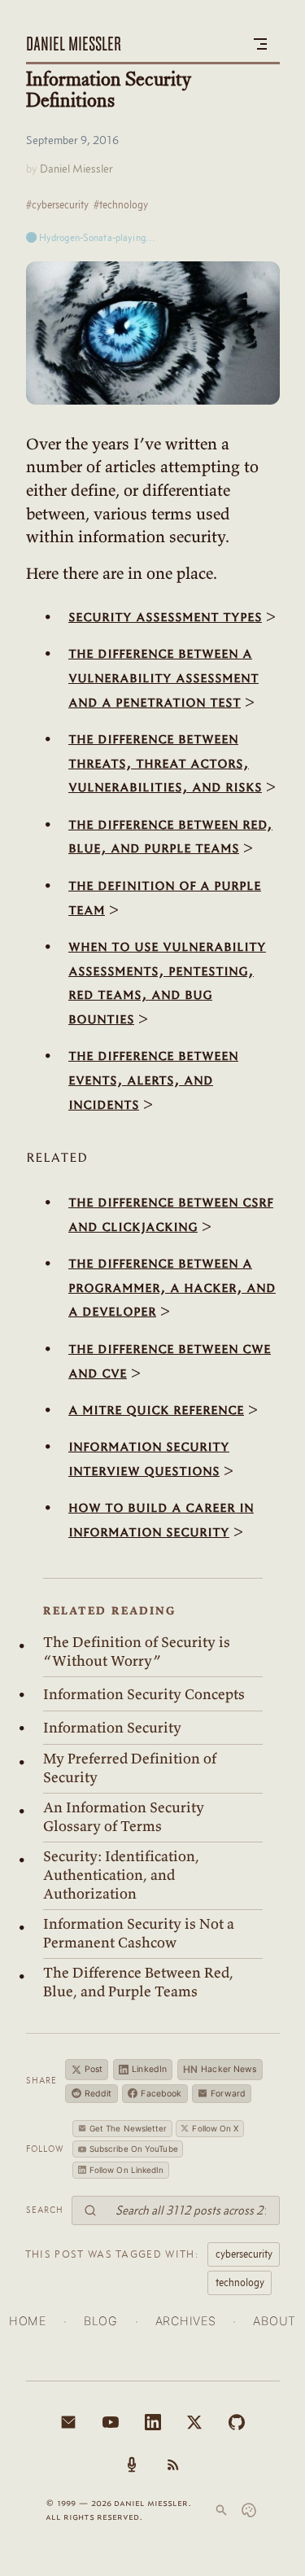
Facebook (161, 2094)
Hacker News (220, 2069)
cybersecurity (244, 2254)
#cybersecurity (57, 204)
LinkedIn (149, 2069)
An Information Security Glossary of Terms (124, 1817)
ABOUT (274, 2321)
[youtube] (111, 2422)
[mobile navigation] (260, 44)
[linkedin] (153, 2422)
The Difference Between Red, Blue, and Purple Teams (138, 1982)
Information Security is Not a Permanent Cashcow (139, 1933)
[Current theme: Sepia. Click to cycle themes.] (249, 2510)
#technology (121, 204)
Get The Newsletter (129, 2128)
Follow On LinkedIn (127, 2170)
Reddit (98, 2094)
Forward (228, 2094)
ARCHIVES (186, 2321)
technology (240, 2282)
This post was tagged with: (112, 2254)
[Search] (221, 2510)
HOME (28, 2321)
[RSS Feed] (173, 2464)
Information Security (112, 1728)
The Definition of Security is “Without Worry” (137, 1652)
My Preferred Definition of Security (130, 1768)
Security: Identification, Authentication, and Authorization (121, 1875)
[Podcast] (132, 2464)
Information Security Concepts (144, 1694)
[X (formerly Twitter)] (194, 2422)
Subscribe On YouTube (134, 2149)
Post (94, 2069)
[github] (237, 2422)
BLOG (101, 2321)
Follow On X (215, 2128)
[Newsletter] (68, 2422)
